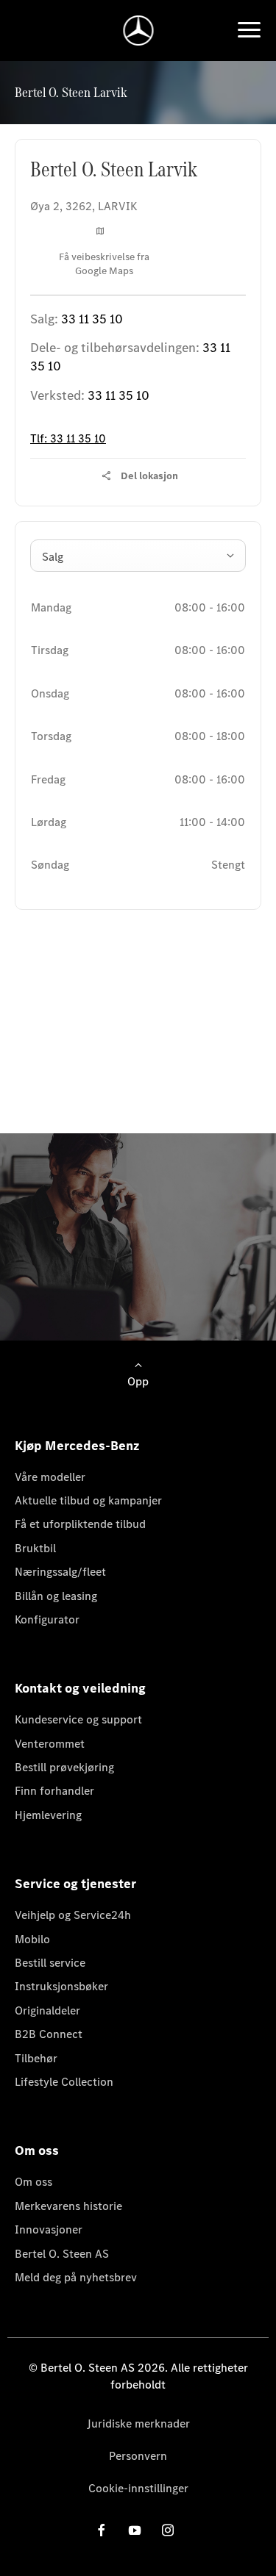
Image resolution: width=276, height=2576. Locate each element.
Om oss (33, 2182)
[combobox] (138, 556)
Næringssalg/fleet (60, 1572)
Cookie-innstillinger (138, 2488)
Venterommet (50, 1744)
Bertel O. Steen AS (62, 2254)
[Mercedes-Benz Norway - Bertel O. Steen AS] (138, 31)
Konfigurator (47, 1619)
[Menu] (249, 30)
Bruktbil (35, 1548)
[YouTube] (135, 2530)
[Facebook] (102, 2530)
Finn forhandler (54, 1791)
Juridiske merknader (138, 2423)
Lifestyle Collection (64, 2082)
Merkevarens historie (68, 2206)
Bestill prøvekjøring (64, 1767)
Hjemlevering (48, 1815)
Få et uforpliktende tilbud (80, 1524)
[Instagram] (168, 2530)
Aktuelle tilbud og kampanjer (88, 1500)
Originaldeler (47, 2010)
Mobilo (32, 1939)
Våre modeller (50, 1477)
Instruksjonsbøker (61, 1986)
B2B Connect (49, 2034)
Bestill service (50, 1963)
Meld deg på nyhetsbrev (76, 2277)
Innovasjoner (49, 2229)
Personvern (138, 2456)
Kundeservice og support (78, 1719)
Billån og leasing (56, 1596)
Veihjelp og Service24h (73, 1915)
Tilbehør (36, 2058)
